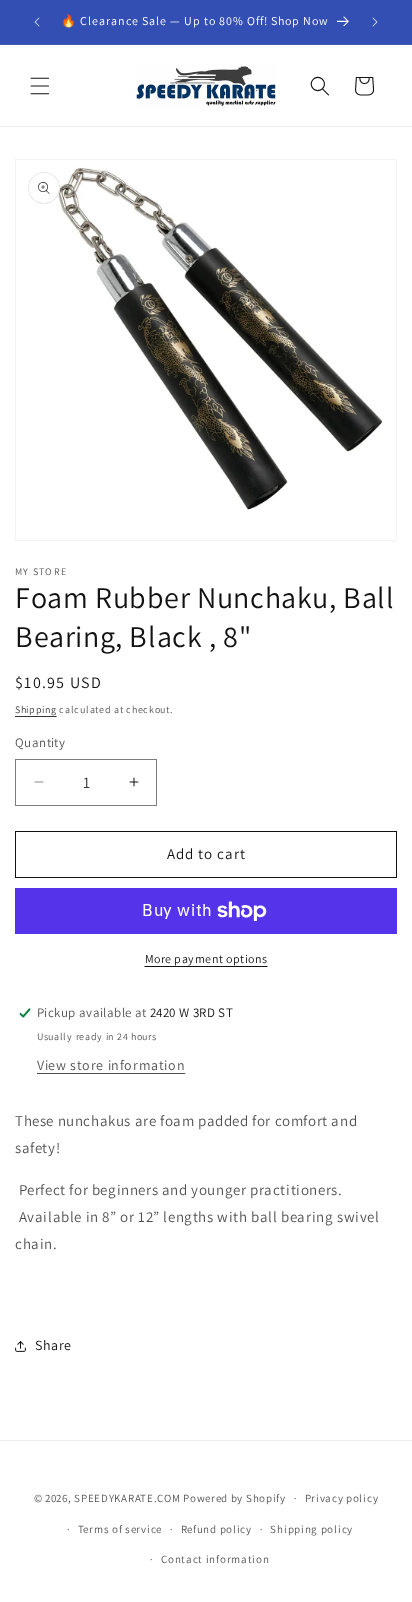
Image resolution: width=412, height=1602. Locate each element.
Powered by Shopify (234, 1498)
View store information (111, 1065)
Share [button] (53, 1345)
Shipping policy (311, 1529)
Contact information (215, 1559)
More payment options (206, 958)
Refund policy (216, 1529)
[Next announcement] (375, 22)
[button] (40, 86)
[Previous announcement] (37, 22)
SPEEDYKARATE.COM (127, 1498)
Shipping (36, 709)
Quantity (40, 742)
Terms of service (120, 1529)
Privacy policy (342, 1498)
